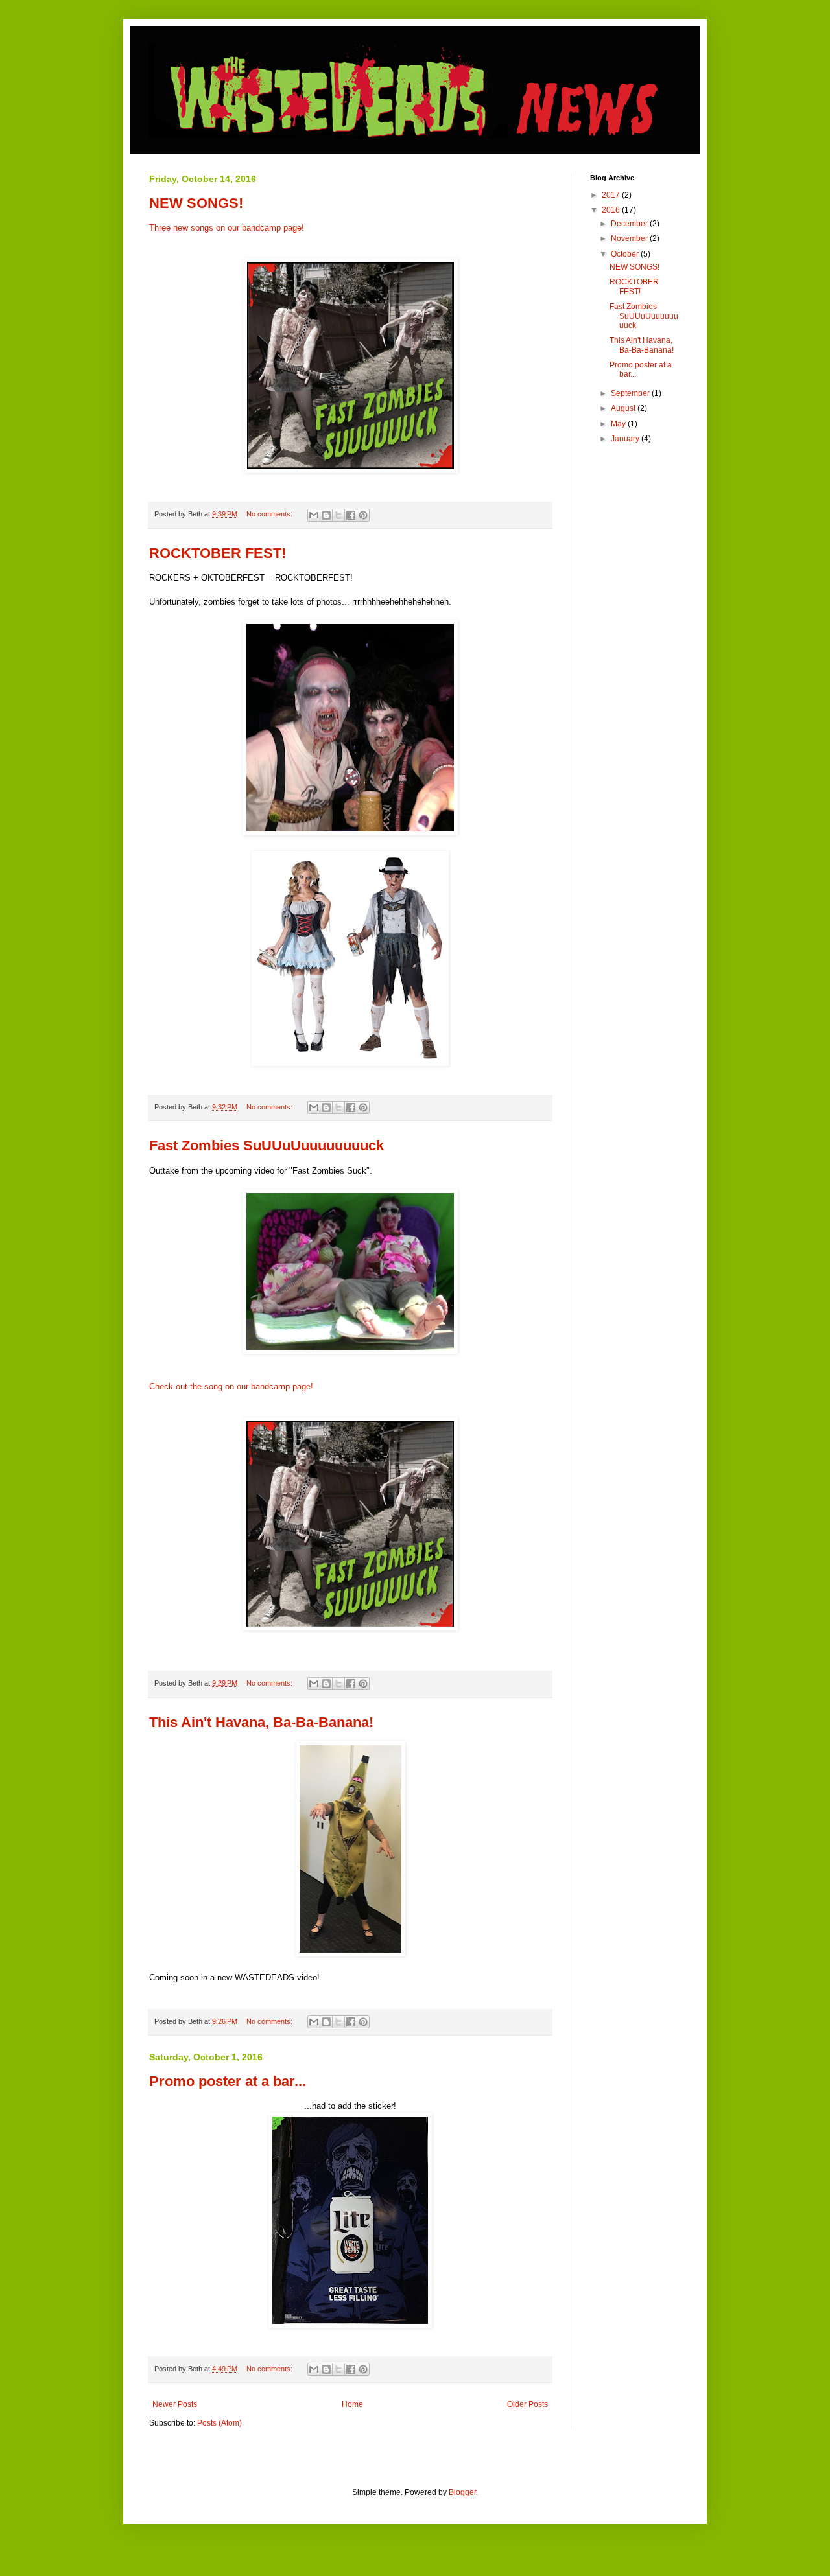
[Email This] (314, 515)
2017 (612, 195)
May (619, 424)
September (631, 393)
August (624, 408)
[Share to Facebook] (351, 515)
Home (352, 2404)
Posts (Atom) (219, 2423)
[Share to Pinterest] (363, 515)
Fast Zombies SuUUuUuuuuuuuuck (267, 1145)
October (626, 254)
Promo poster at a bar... (228, 2081)
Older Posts (528, 2404)
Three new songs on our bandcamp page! (227, 228)
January (626, 439)
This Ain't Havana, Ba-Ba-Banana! (261, 1722)
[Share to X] (338, 515)
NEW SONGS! (196, 203)
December (630, 224)
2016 (612, 210)
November (630, 238)
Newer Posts (175, 2404)
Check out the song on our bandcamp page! (231, 1387)
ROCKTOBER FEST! (218, 553)
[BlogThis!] (326, 515)
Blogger (462, 2492)
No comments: (270, 514)
